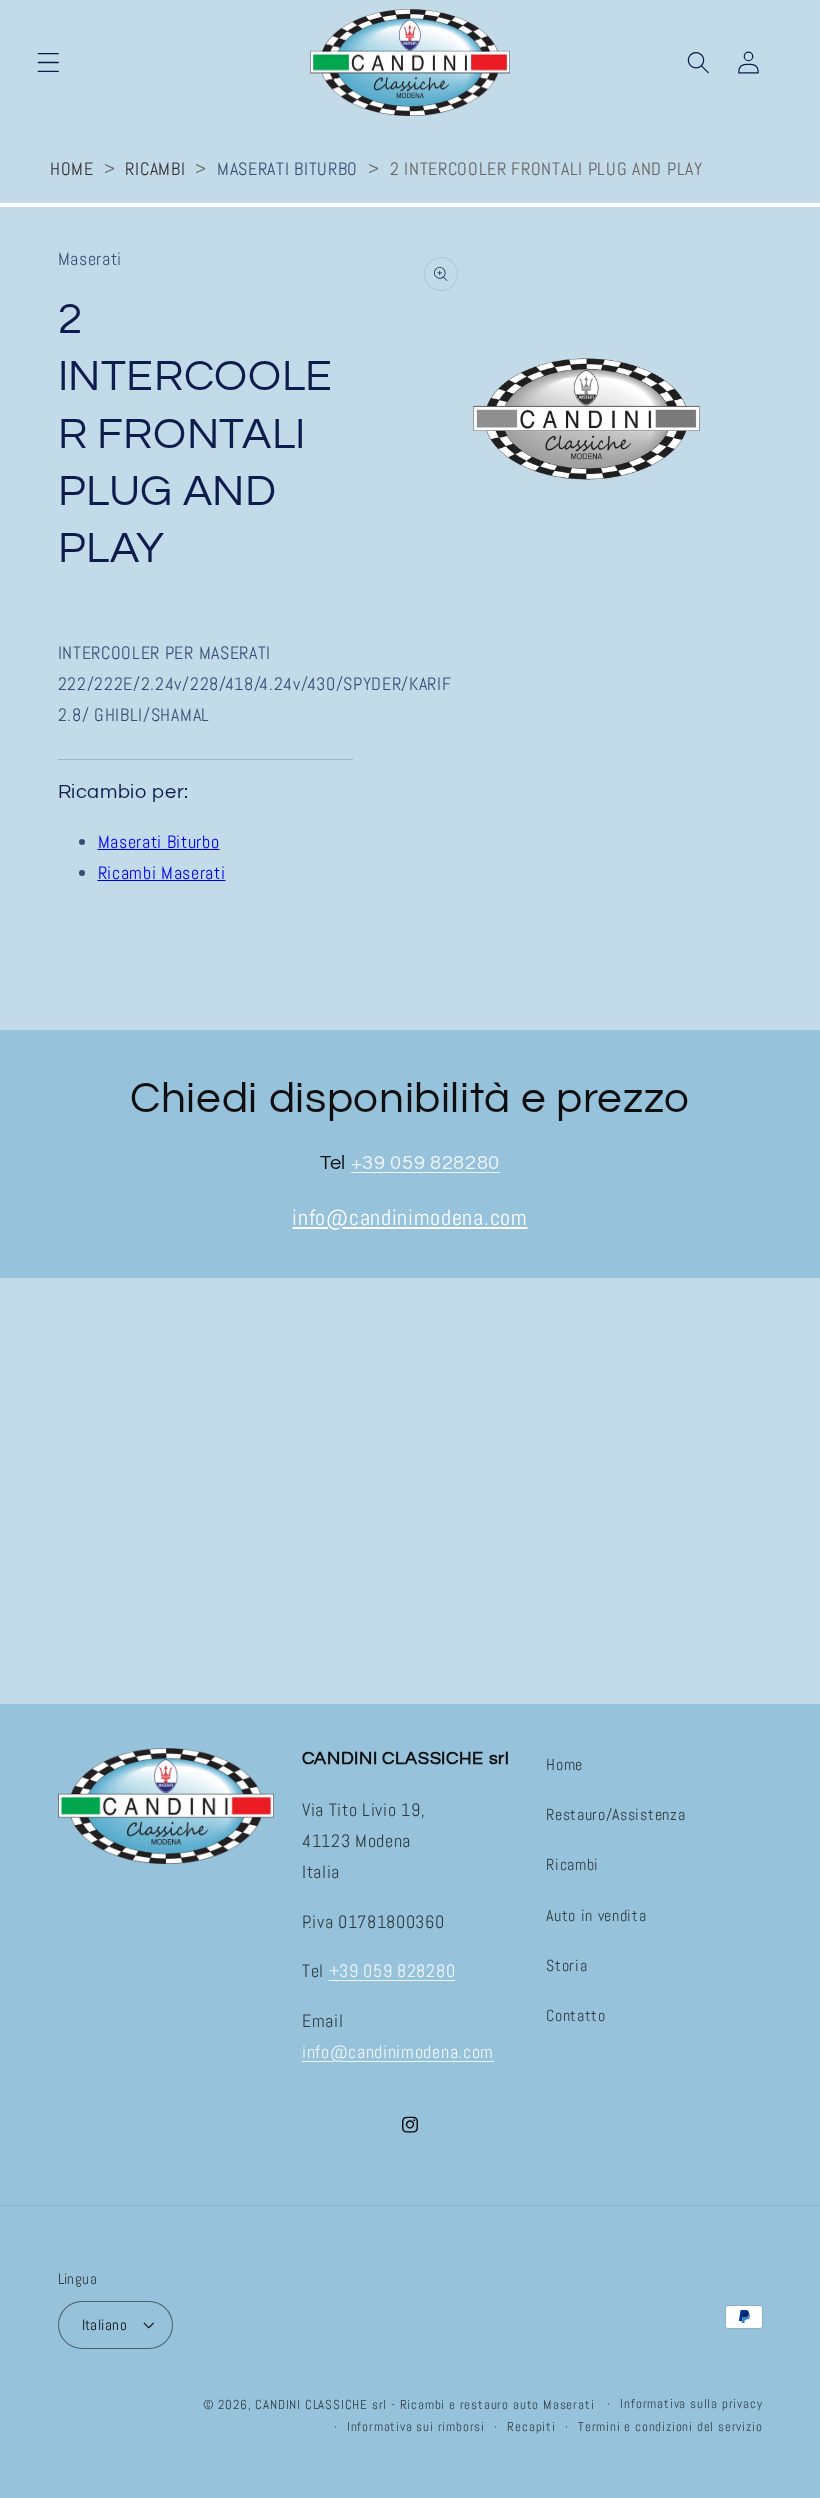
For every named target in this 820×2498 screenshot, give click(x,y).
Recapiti (531, 2427)
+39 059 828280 (425, 1163)
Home (72, 168)
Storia (566, 1965)
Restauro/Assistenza (615, 1814)
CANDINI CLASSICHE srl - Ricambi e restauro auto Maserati (424, 2405)
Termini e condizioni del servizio (670, 2427)
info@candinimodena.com (409, 1217)
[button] (48, 62)
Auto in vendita (596, 1915)
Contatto (576, 2015)
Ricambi (155, 168)
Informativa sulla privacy (691, 2404)
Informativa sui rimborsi (416, 2427)
